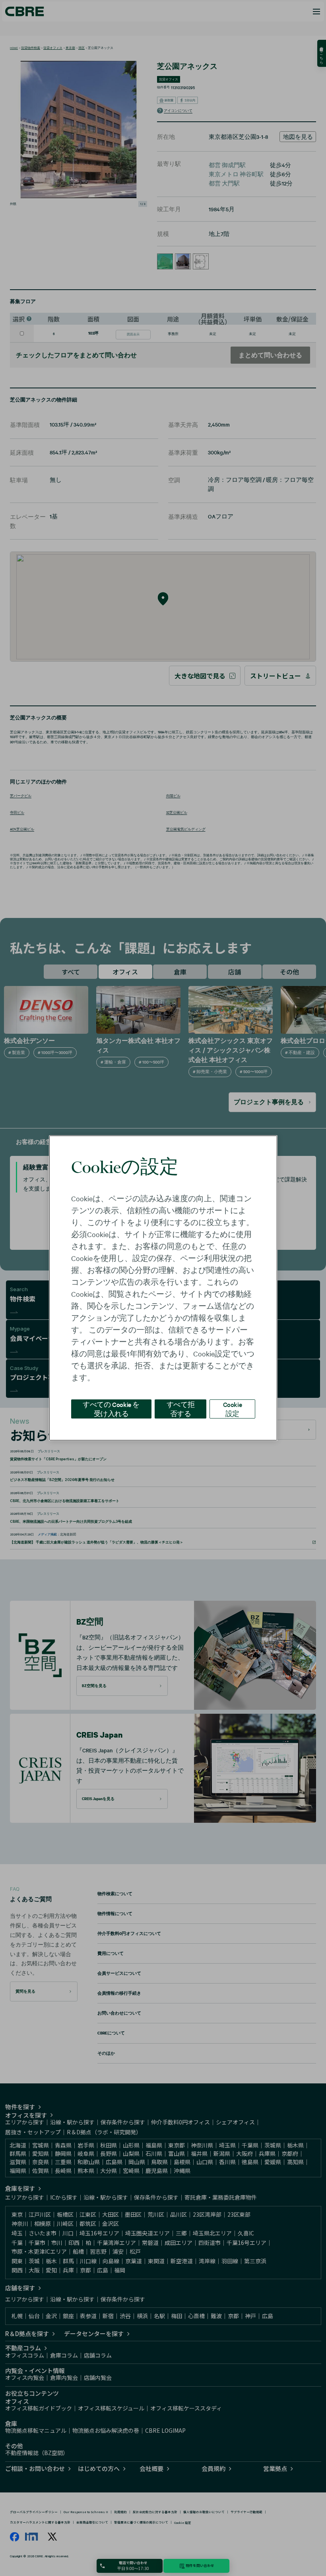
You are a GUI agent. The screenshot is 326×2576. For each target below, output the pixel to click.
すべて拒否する (180, 1409)
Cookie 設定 (233, 1409)
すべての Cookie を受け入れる (111, 1409)
